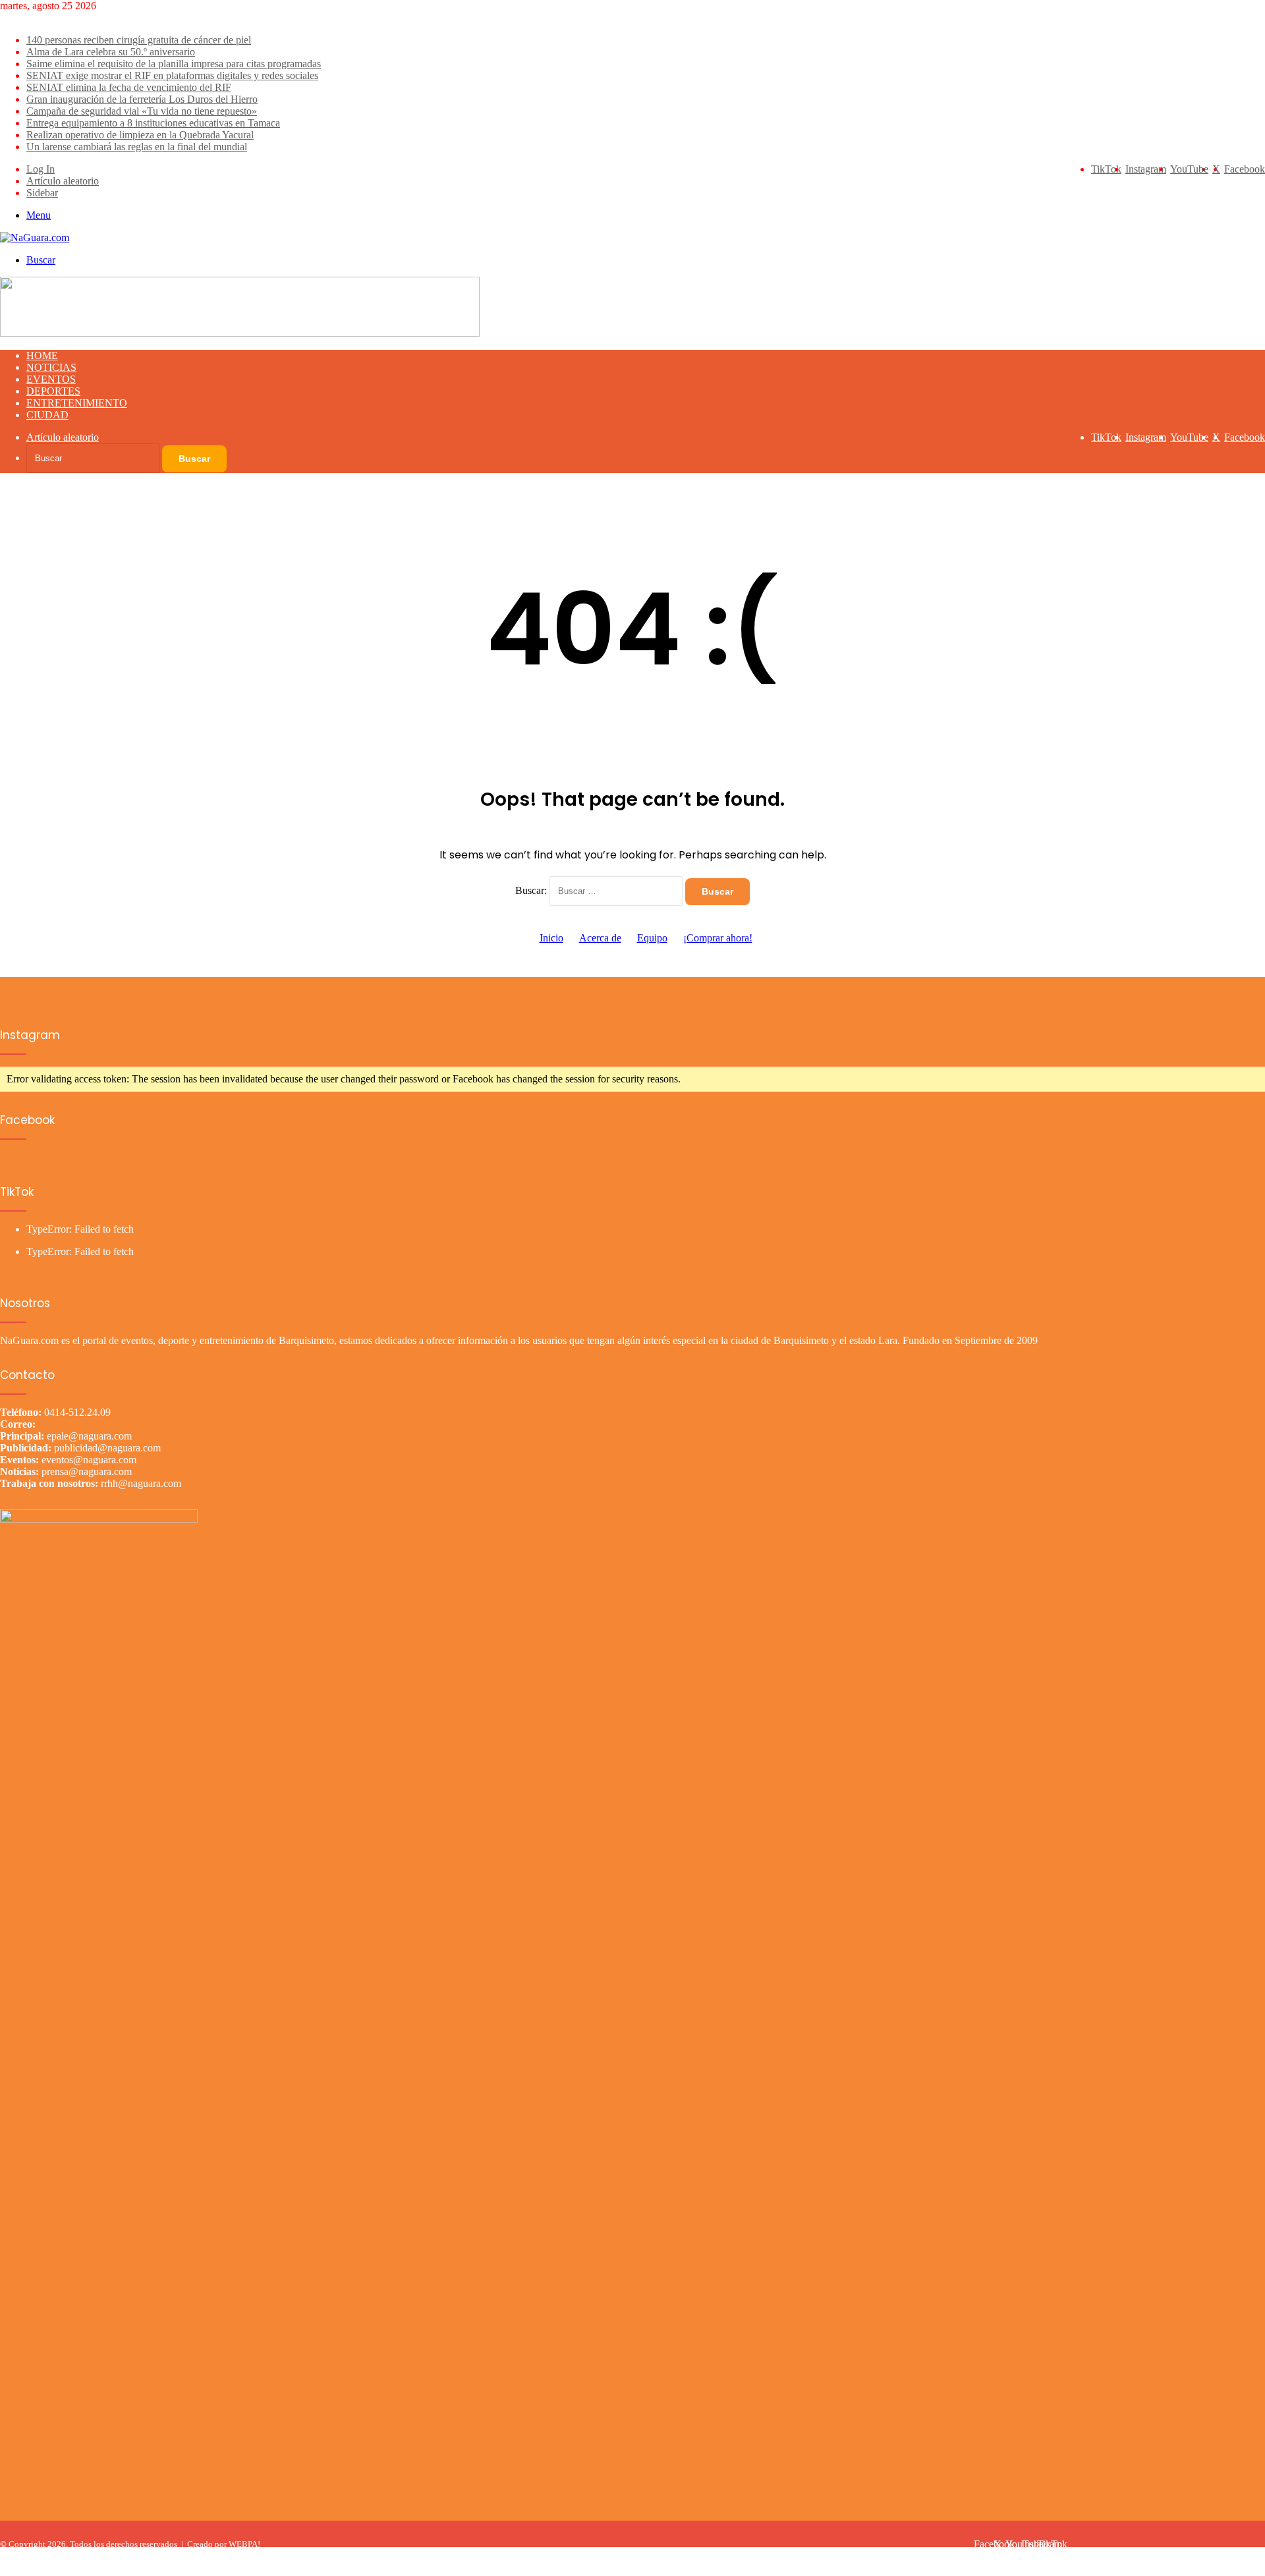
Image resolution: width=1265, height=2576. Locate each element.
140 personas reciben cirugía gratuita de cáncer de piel (139, 40)
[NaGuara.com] (35, 238)
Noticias (51, 367)
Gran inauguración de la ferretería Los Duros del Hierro (142, 99)
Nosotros (1143, 2555)
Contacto (1243, 2555)
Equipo (652, 938)
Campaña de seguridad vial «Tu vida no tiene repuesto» (142, 111)
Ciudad (47, 415)
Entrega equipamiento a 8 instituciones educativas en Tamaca (153, 123)
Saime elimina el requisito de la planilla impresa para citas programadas (174, 64)
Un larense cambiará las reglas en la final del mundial (137, 147)
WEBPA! (244, 2544)
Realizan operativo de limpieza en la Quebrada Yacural (140, 135)
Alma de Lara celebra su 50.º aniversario (111, 52)
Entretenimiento (77, 403)
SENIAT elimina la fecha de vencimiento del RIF (129, 87)
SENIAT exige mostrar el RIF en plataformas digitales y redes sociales (172, 75)
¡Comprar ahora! (718, 938)
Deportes (53, 391)
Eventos (51, 379)
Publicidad (1193, 2555)
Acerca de (600, 938)
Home (42, 355)
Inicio (551, 938)
